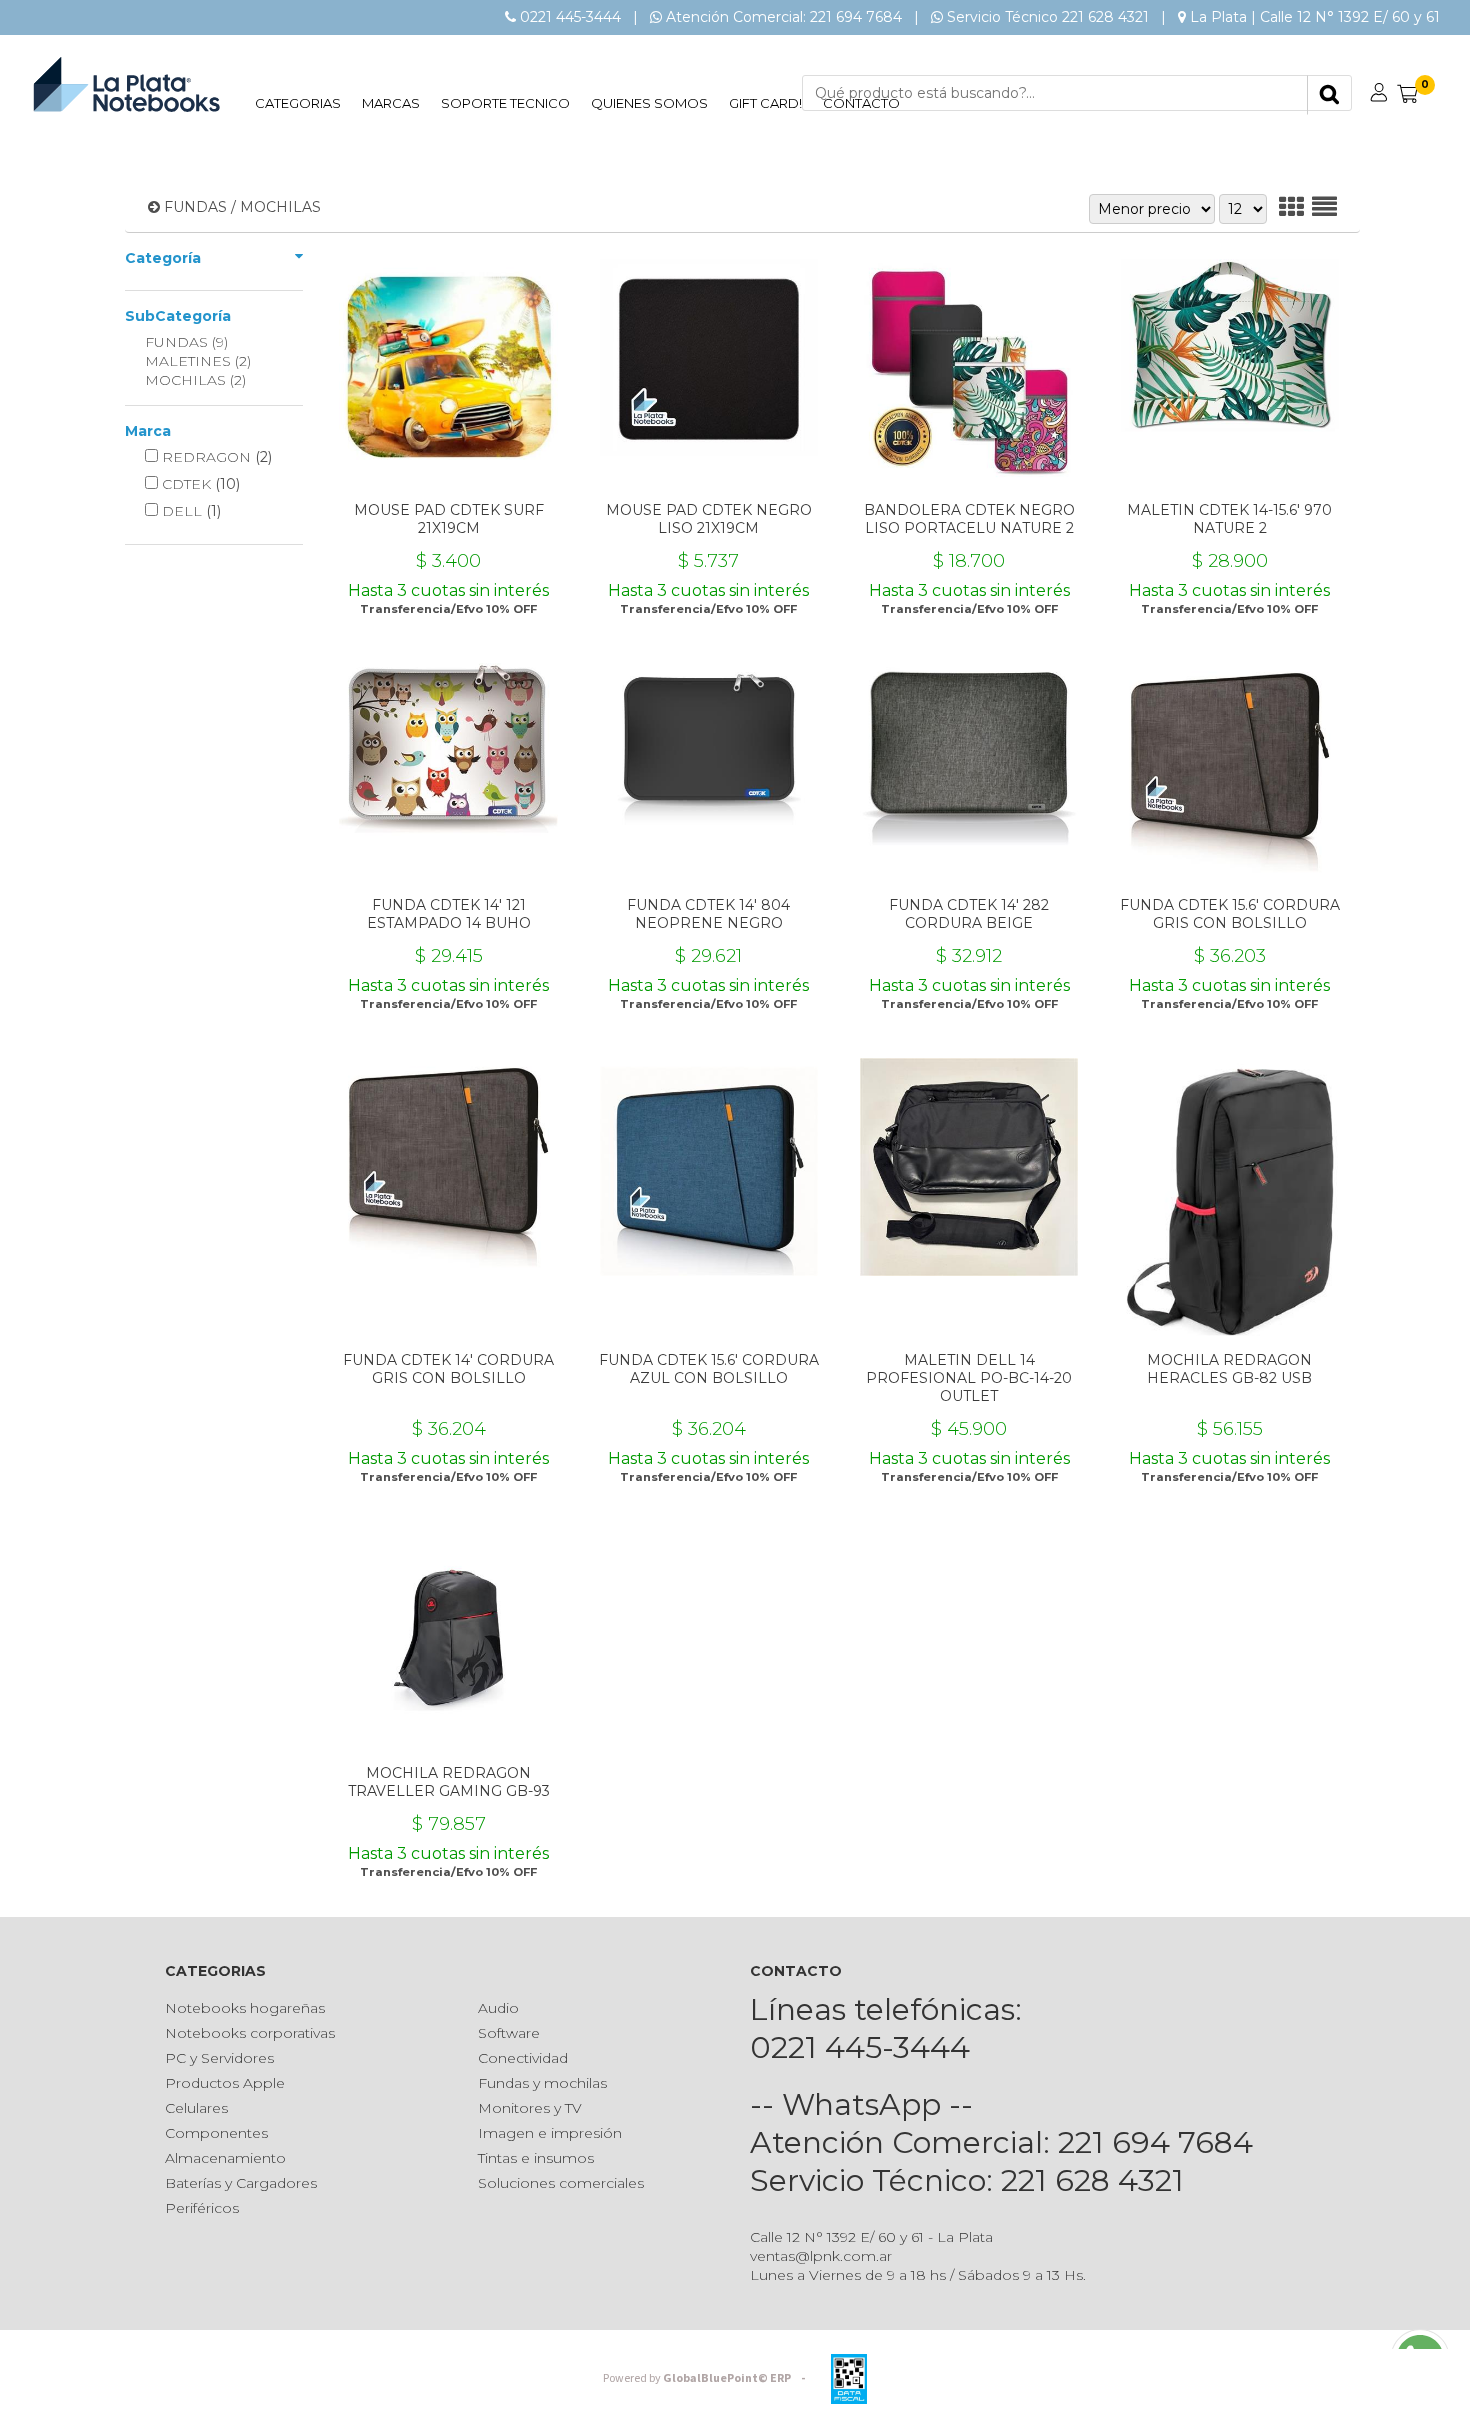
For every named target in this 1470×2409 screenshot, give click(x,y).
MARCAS (391, 103)
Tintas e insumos (536, 2158)
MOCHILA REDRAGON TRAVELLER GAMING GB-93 (449, 1782)
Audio (498, 2008)
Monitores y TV (530, 2108)
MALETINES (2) (198, 361)
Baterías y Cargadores (241, 2183)
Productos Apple (225, 2083)
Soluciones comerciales (561, 2183)
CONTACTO (861, 103)
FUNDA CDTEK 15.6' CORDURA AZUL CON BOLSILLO (709, 1369)
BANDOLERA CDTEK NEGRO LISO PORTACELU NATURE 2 (969, 519)
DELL (189, 511)
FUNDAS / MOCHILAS (242, 207)
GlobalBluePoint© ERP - (707, 2378)
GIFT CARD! (765, 103)
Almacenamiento (225, 2158)
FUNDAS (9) (186, 342)
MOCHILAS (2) (195, 380)
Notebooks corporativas (250, 2033)
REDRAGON (215, 457)
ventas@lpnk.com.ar (821, 2256)
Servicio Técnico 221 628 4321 (1048, 17)
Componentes (216, 2133)
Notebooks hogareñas (245, 2008)
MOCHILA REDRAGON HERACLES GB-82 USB (1229, 1369)
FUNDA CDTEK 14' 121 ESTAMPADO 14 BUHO (449, 914)
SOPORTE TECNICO (505, 103)
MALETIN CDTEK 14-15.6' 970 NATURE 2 (1229, 519)
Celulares (196, 2108)
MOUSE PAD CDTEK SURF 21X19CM (449, 519)
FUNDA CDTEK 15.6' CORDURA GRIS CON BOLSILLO (1230, 914)
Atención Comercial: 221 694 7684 (784, 17)
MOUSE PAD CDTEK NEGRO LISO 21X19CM (709, 519)
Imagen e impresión (550, 2133)
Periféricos (202, 2208)
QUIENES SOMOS (649, 103)
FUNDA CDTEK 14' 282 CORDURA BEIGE (969, 914)
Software (509, 2033)
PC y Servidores (219, 2058)
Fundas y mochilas (542, 2083)
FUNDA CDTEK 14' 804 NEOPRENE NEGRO (708, 914)
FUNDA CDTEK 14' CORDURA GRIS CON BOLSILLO (448, 1369)
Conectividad (523, 2058)
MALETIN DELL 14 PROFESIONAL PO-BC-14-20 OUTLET (969, 1378)
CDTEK (199, 484)
